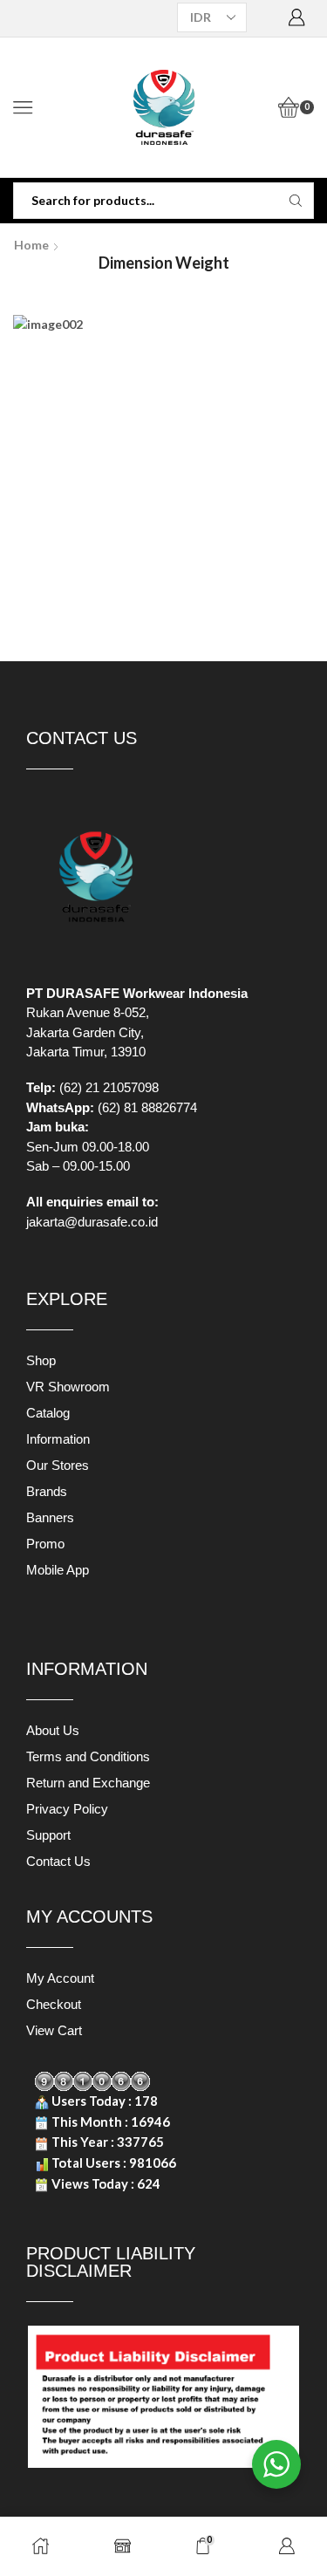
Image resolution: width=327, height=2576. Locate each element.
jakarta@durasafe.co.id (92, 1222)
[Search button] (296, 201)
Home (31, 245)
